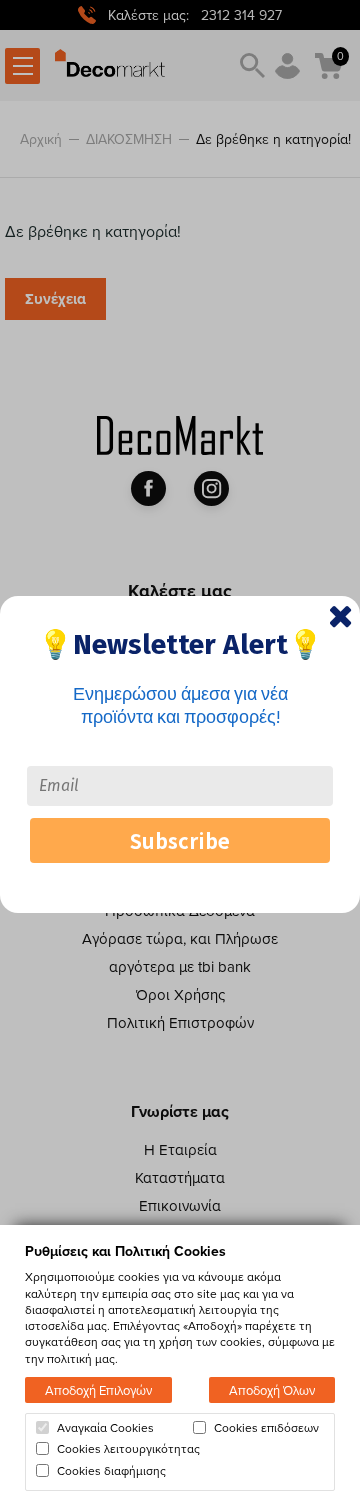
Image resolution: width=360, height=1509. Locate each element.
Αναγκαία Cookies (105, 1428)
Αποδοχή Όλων (272, 1390)
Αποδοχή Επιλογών (98, 1390)
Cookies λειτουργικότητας (128, 1449)
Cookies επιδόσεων (266, 1428)
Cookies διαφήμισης (111, 1471)
